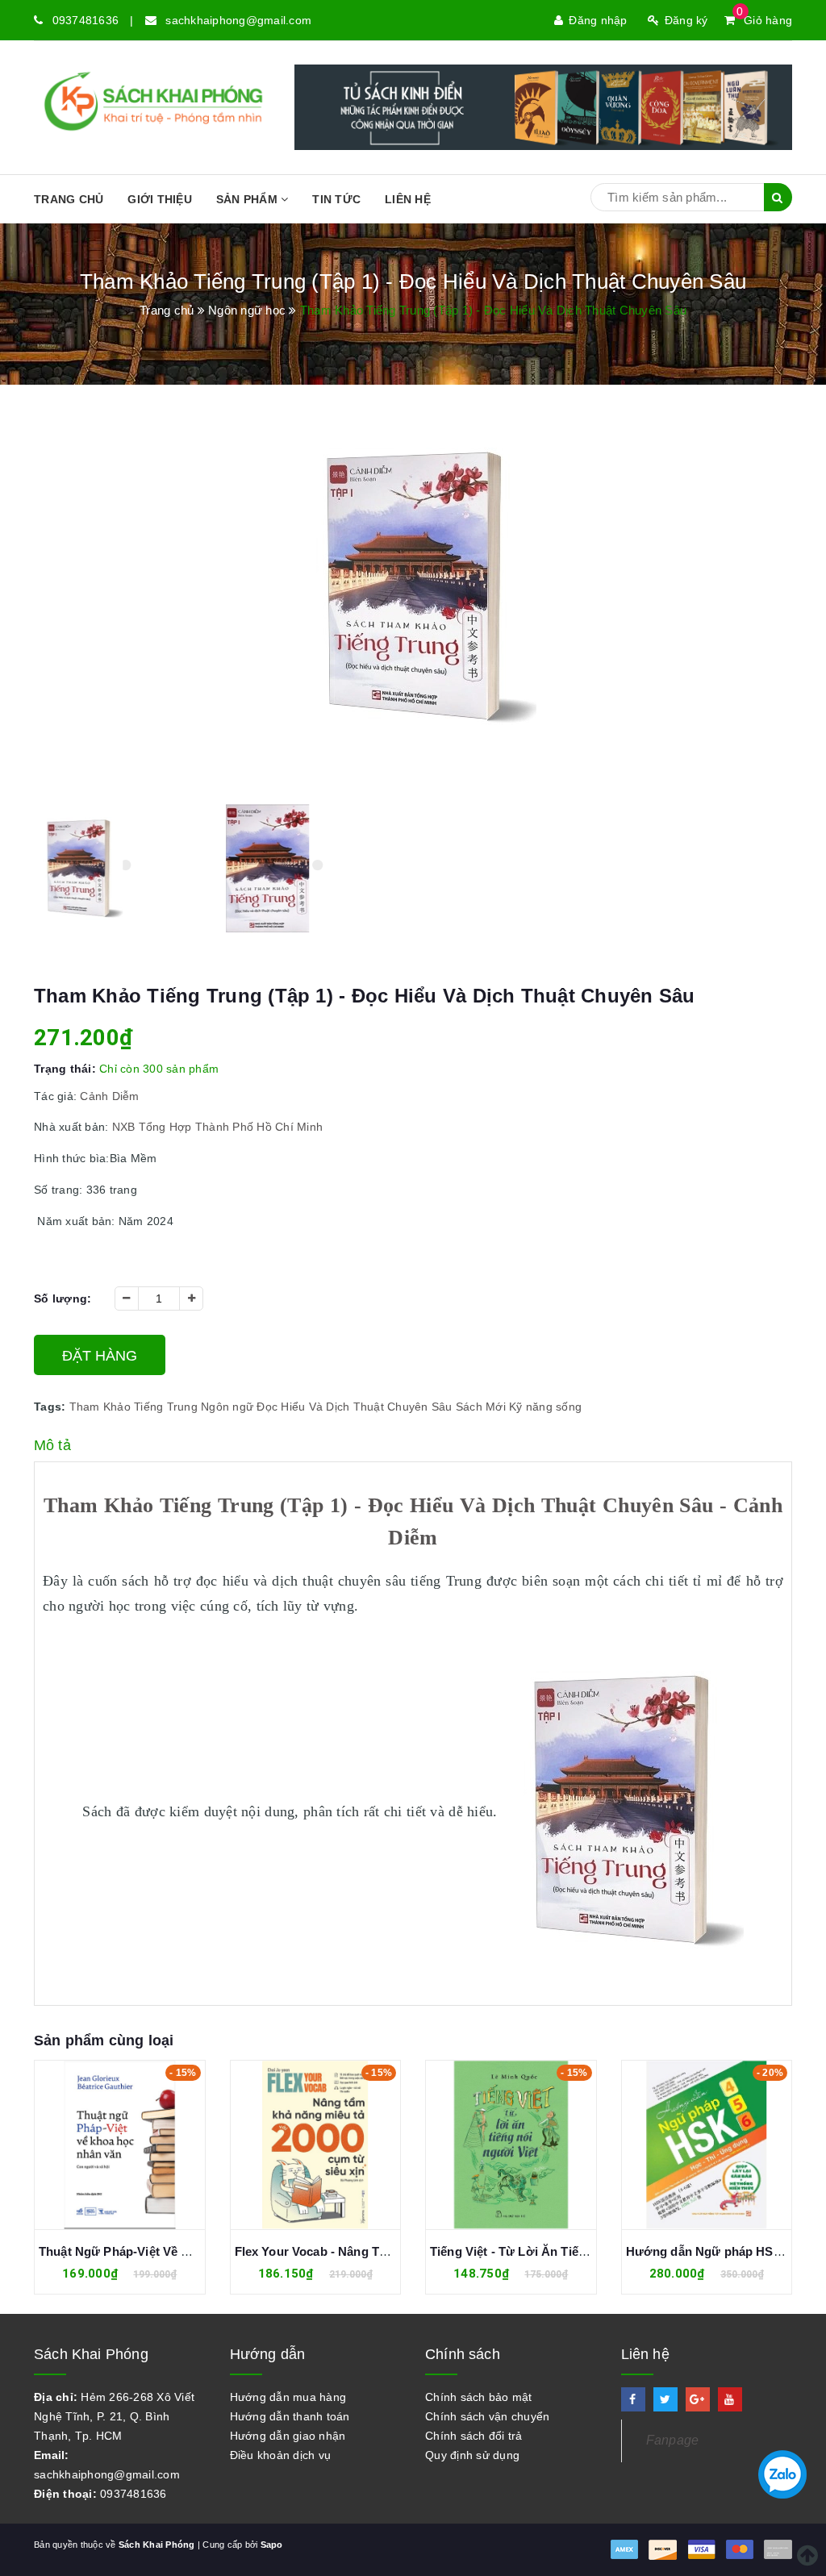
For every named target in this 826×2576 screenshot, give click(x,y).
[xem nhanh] (138, 2149)
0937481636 (86, 20)
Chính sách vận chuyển (487, 2416)
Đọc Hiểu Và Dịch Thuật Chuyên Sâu (354, 1407)
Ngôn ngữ (227, 1407)
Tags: (52, 1407)
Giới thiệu (160, 199)
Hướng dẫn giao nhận (288, 2436)
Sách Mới (481, 1407)
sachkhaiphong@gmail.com (238, 20)
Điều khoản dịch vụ (281, 2455)
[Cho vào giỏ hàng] (102, 2149)
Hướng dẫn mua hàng (288, 2397)
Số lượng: (63, 1298)
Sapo (272, 2545)
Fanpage (673, 2440)
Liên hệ (408, 199)
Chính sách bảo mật (479, 2397)
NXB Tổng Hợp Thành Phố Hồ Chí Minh (218, 1127)
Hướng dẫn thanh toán (290, 2416)
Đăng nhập (598, 20)
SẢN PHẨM (248, 199)
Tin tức (336, 199)
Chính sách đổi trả (474, 2436)
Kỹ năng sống (545, 1407)
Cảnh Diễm (109, 1096)
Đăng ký (686, 20)
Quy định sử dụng (472, 2455)
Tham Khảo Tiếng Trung (133, 1407)
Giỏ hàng (764, 20)
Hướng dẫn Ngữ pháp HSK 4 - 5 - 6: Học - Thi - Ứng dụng (595, 2251)
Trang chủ (69, 199)
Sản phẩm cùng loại (104, 2040)
